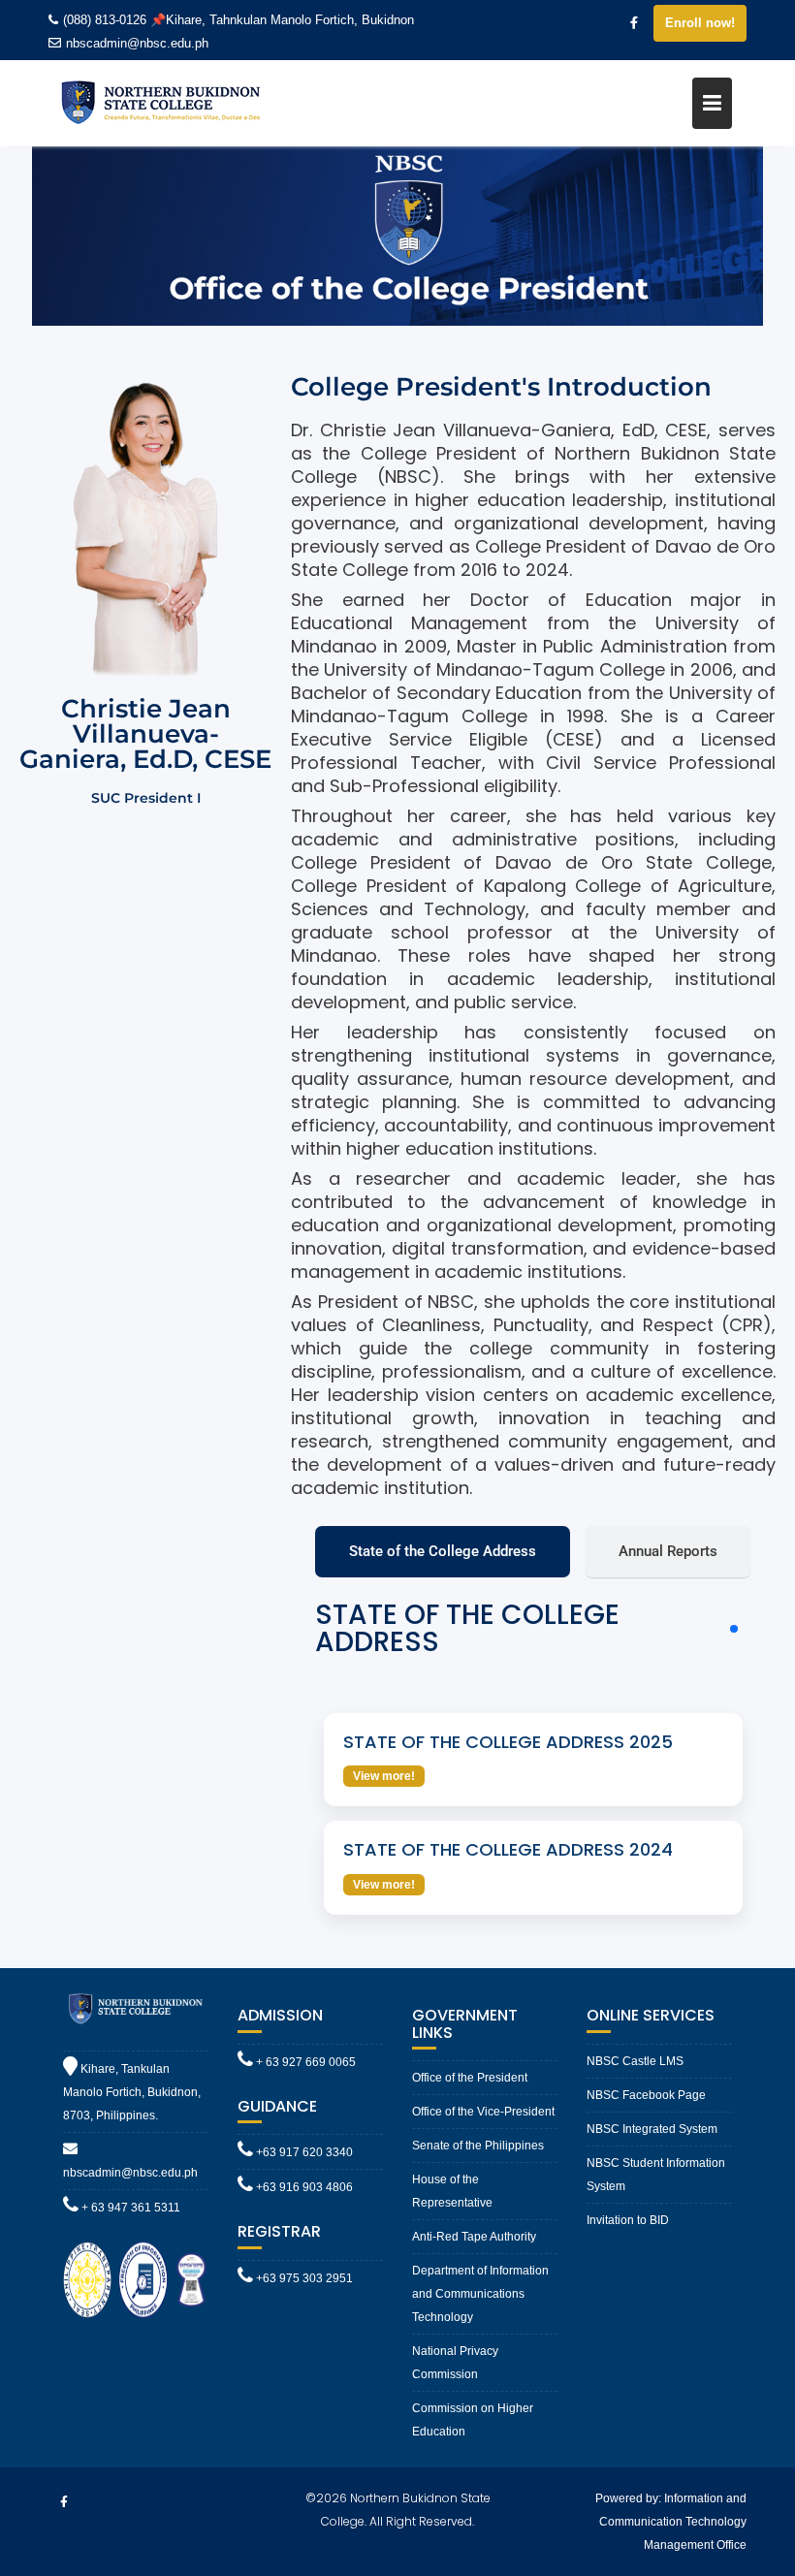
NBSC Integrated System (652, 2129)
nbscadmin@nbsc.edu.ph (137, 43)
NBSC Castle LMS (635, 2061)
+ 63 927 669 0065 (304, 2062)
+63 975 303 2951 (303, 2278)
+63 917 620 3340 (303, 2152)
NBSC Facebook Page (646, 2095)
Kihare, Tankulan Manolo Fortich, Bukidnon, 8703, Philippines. (132, 2092)
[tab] (443, 1552)
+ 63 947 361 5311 (129, 2208)
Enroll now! (700, 23)
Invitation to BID (628, 2220)
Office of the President (470, 2078)
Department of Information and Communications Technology (480, 2294)
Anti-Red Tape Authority (474, 2237)
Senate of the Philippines (478, 2146)
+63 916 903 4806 (303, 2187)
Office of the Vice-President (483, 2112)
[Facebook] (634, 23)
